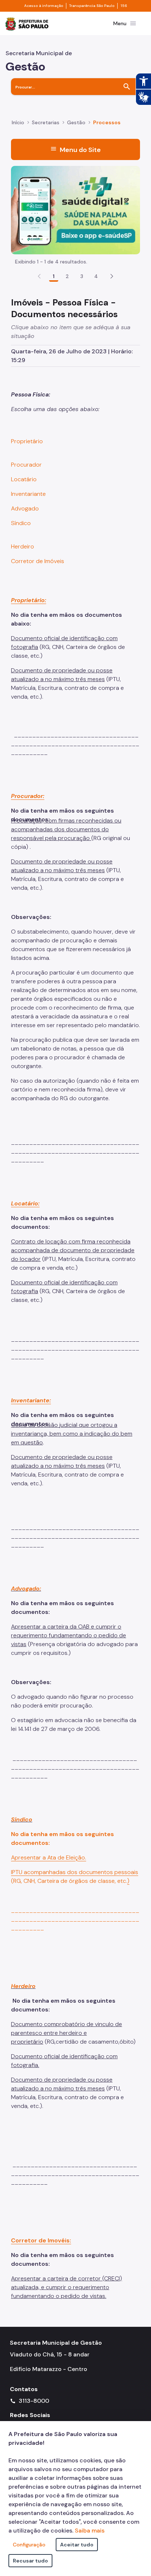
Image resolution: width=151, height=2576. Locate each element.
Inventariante (28, 494)
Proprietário (27, 441)
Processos (107, 122)
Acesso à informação (44, 6)
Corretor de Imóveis (38, 561)
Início (18, 122)
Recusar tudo (30, 2561)
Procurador (26, 465)
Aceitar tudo (77, 2545)
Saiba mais (90, 2531)
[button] (112, 276)
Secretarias (46, 122)
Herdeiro (23, 546)
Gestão (76, 122)
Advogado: (26, 1589)
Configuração (29, 2545)
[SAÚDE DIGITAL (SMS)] (75, 210)
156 (124, 6)
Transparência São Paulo (92, 6)
